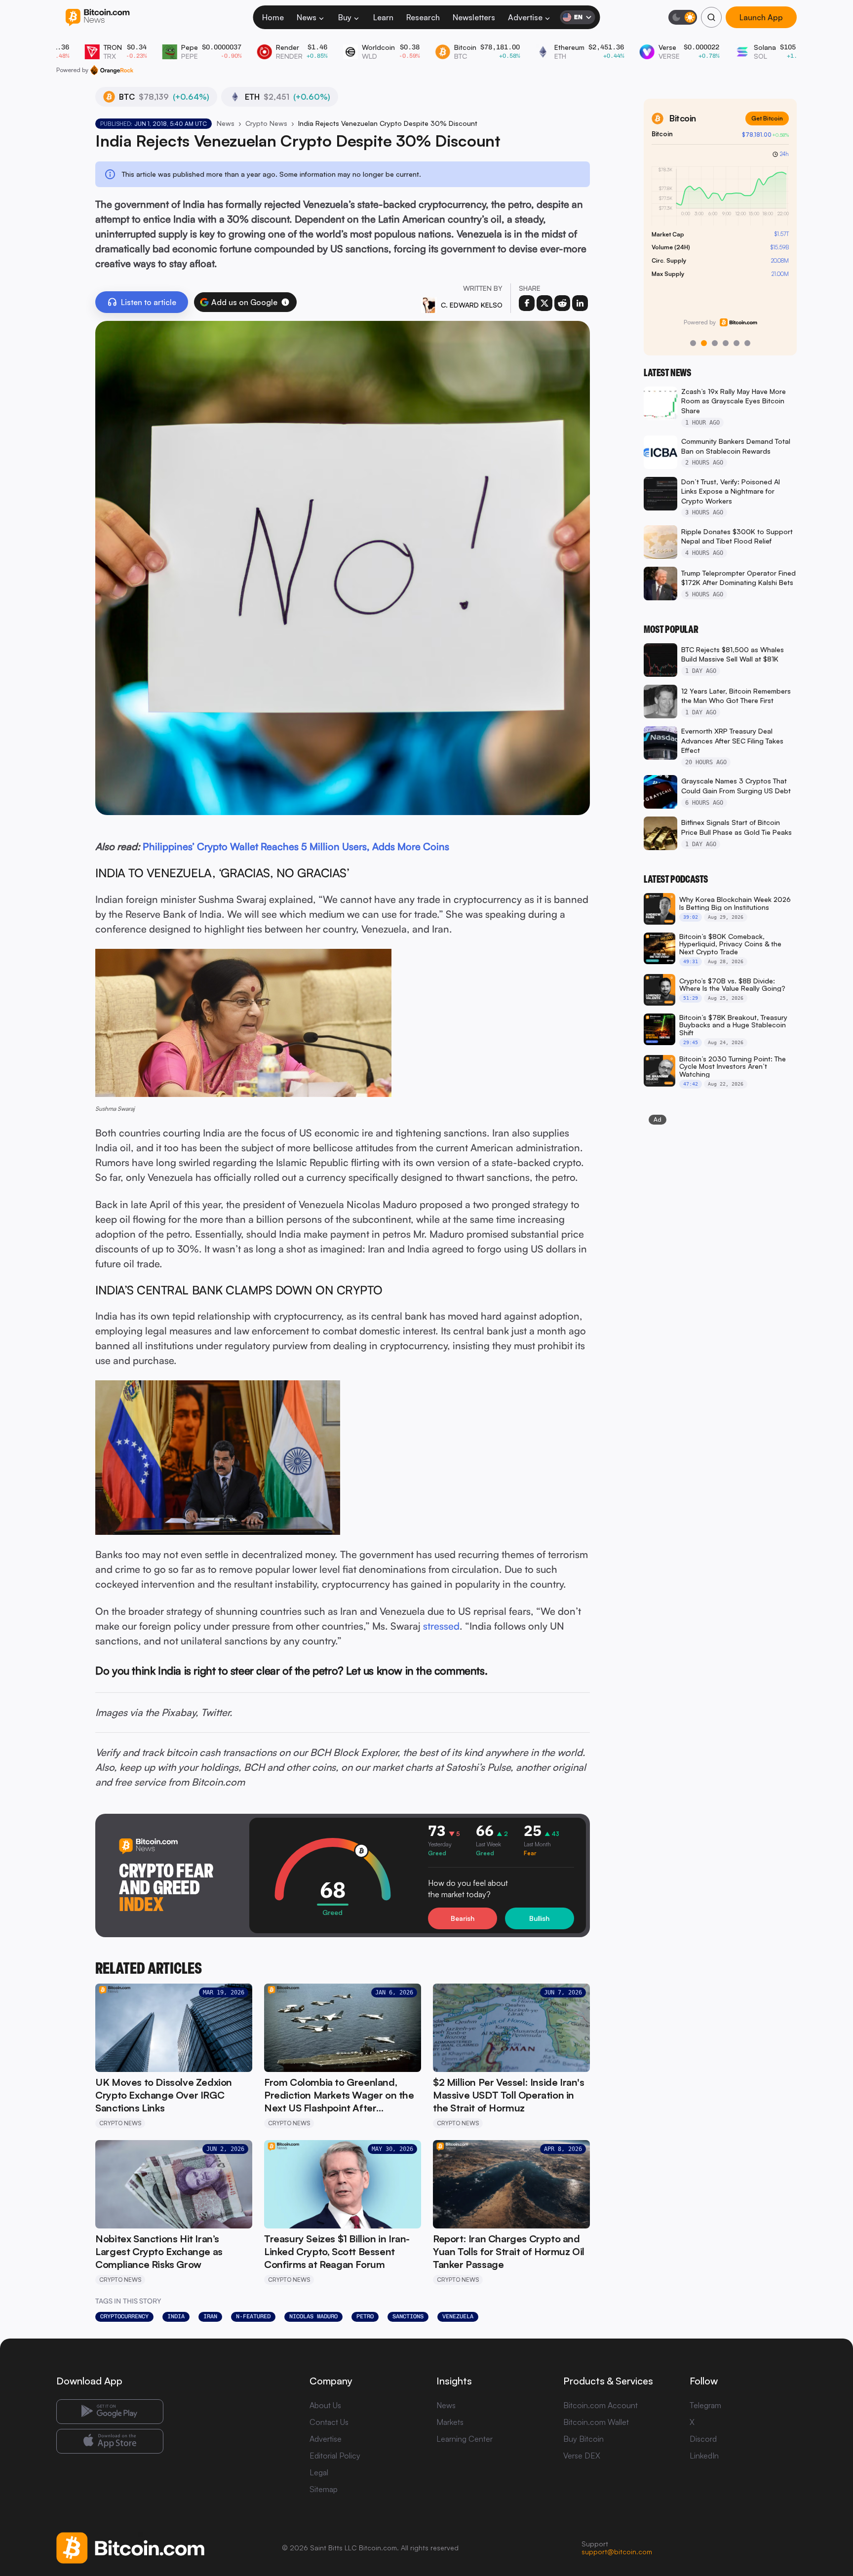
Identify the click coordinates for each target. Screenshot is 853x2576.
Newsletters (474, 17)
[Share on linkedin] (580, 303)
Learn (383, 17)
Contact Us (329, 2422)
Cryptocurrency (124, 2316)
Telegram (705, 2405)
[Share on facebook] (527, 303)
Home (273, 17)
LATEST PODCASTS (676, 879)
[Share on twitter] (544, 303)
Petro (365, 2316)
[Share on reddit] (562, 303)
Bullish (539, 1918)
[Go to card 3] (715, 343)
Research (423, 17)
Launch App (761, 17)
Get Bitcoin (767, 118)
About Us (325, 2405)
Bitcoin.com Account (601, 2405)
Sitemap (324, 2489)
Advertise (525, 17)
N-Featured (253, 2316)
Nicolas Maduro (313, 2316)
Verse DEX (582, 2456)
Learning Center (465, 2439)
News (307, 17)
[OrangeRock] (112, 70)
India (176, 2316)
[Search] (711, 17)
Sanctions (408, 2316)
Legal (319, 2472)
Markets (450, 2422)
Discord (703, 2439)
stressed (441, 1626)
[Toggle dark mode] (683, 17)
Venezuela (458, 2316)
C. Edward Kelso (472, 305)
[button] (285, 302)
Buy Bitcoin (583, 2439)
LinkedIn (704, 2456)
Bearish (463, 1918)
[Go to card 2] (704, 343)
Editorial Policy (335, 2456)
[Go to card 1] (693, 343)
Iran (210, 2316)
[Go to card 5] (737, 343)
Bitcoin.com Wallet (596, 2422)
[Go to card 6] (747, 343)
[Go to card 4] (726, 343)
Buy (345, 17)
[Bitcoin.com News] (97, 18)
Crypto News (266, 123)
